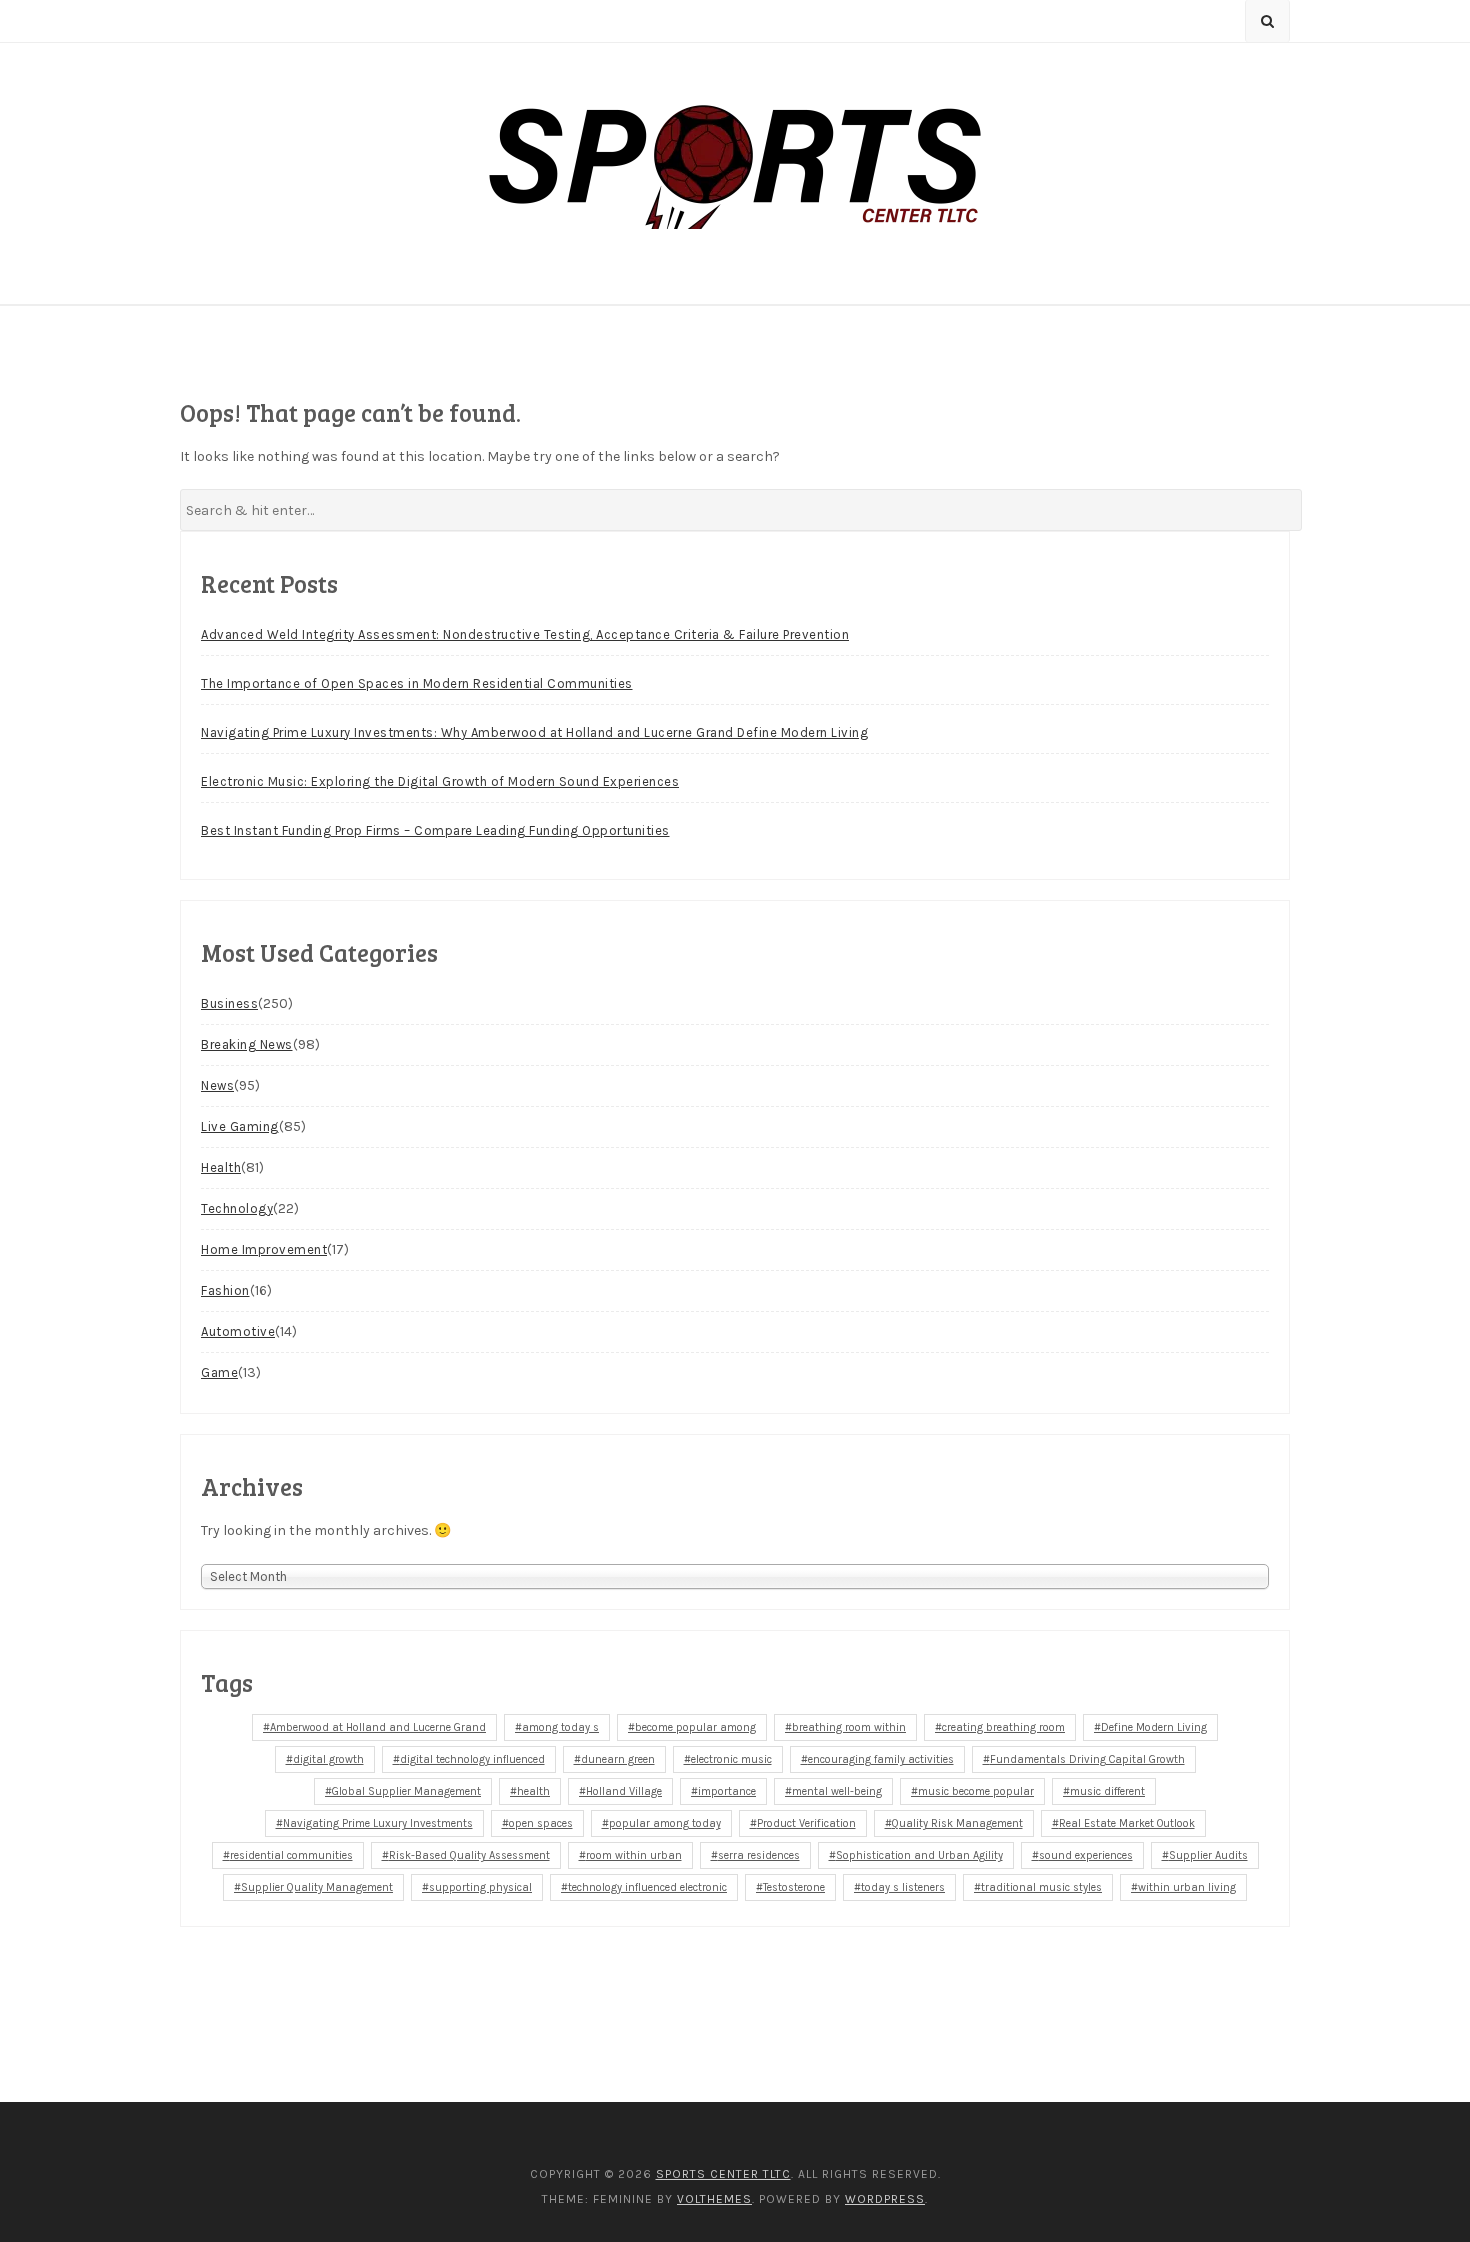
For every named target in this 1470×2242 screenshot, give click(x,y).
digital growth (328, 1759)
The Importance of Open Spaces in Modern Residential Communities (417, 683)
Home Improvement (264, 1249)
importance (727, 1791)
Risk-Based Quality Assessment (469, 1855)
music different (1107, 1791)
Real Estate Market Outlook (1127, 1823)
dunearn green (618, 1759)
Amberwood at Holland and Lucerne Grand (378, 1727)
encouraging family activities (881, 1759)
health (533, 1791)
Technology (237, 1208)
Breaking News (247, 1044)
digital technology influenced (472, 1759)
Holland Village (624, 1791)
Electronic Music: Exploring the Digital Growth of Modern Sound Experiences (440, 781)
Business (229, 1003)
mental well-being (837, 1791)
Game (219, 1372)
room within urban (634, 1855)
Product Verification (806, 1823)
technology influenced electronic (647, 1887)
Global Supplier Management (406, 1791)
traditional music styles (1041, 1887)
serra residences (759, 1855)
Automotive (238, 1331)
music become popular (976, 1791)
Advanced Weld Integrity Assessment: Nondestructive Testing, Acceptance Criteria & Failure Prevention (525, 634)
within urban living (1187, 1887)
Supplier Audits (1208, 1855)
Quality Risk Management (957, 1823)
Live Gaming (240, 1126)
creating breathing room (1003, 1727)
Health (221, 1167)
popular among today (665, 1823)
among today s (560, 1727)
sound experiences (1086, 1855)
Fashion (225, 1290)
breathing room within (849, 1727)
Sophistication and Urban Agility (919, 1855)
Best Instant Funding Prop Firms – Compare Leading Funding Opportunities (435, 830)
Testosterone (794, 1887)
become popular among (695, 1727)
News (217, 1085)
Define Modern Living (1154, 1727)
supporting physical (480, 1887)
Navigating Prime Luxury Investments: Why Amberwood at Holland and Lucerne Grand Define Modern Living (534, 732)
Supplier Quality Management (317, 1887)
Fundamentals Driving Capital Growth (1087, 1759)
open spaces (541, 1823)
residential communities (291, 1855)
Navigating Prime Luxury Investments (378, 1823)
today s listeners (903, 1887)
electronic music (731, 1759)
